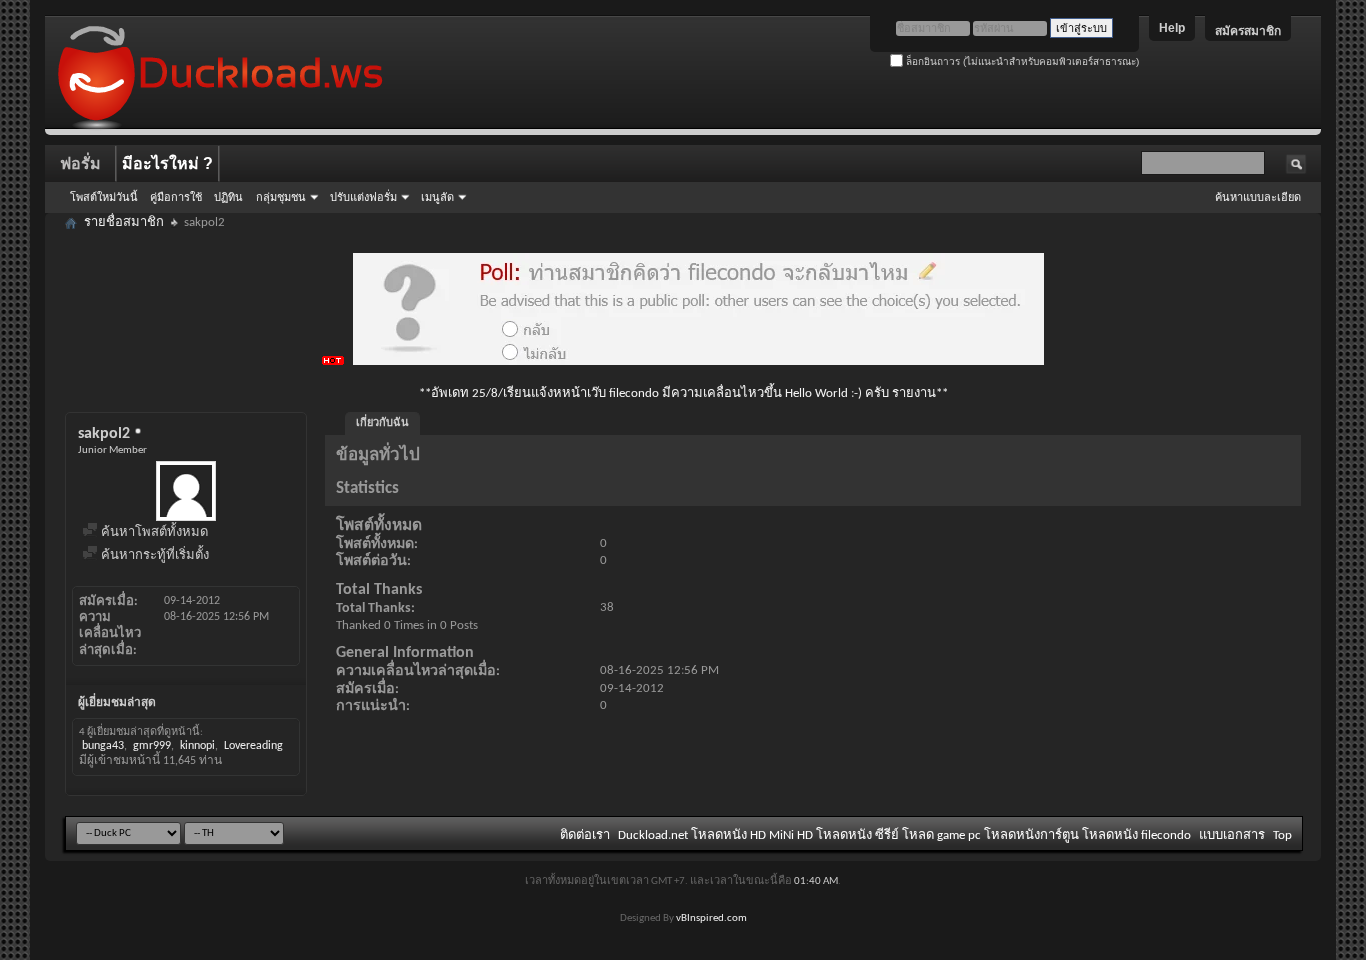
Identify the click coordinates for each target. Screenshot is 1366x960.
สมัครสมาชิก (1248, 31)
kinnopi (197, 746)
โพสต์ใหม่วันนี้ (104, 197)
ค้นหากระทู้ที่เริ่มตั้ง (153, 555)
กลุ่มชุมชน (281, 197)
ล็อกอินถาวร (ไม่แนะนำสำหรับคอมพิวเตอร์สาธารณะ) (1021, 61)
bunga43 (103, 746)
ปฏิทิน (228, 197)
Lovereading (253, 746)
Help (1172, 28)
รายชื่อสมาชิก (124, 222)
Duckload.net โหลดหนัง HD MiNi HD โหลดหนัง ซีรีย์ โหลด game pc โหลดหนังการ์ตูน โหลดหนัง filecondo (904, 835)
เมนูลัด (437, 197)
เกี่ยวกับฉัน (382, 423)
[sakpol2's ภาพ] (186, 491)
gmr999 (152, 746)
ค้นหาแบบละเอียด (1258, 197)
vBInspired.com (711, 918)
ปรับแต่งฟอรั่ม (363, 197)
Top (1282, 835)
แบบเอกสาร (1232, 835)
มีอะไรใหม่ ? (167, 163)
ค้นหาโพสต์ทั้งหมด (153, 532)
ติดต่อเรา (585, 835)
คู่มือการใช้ (176, 197)
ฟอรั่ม (80, 163)
